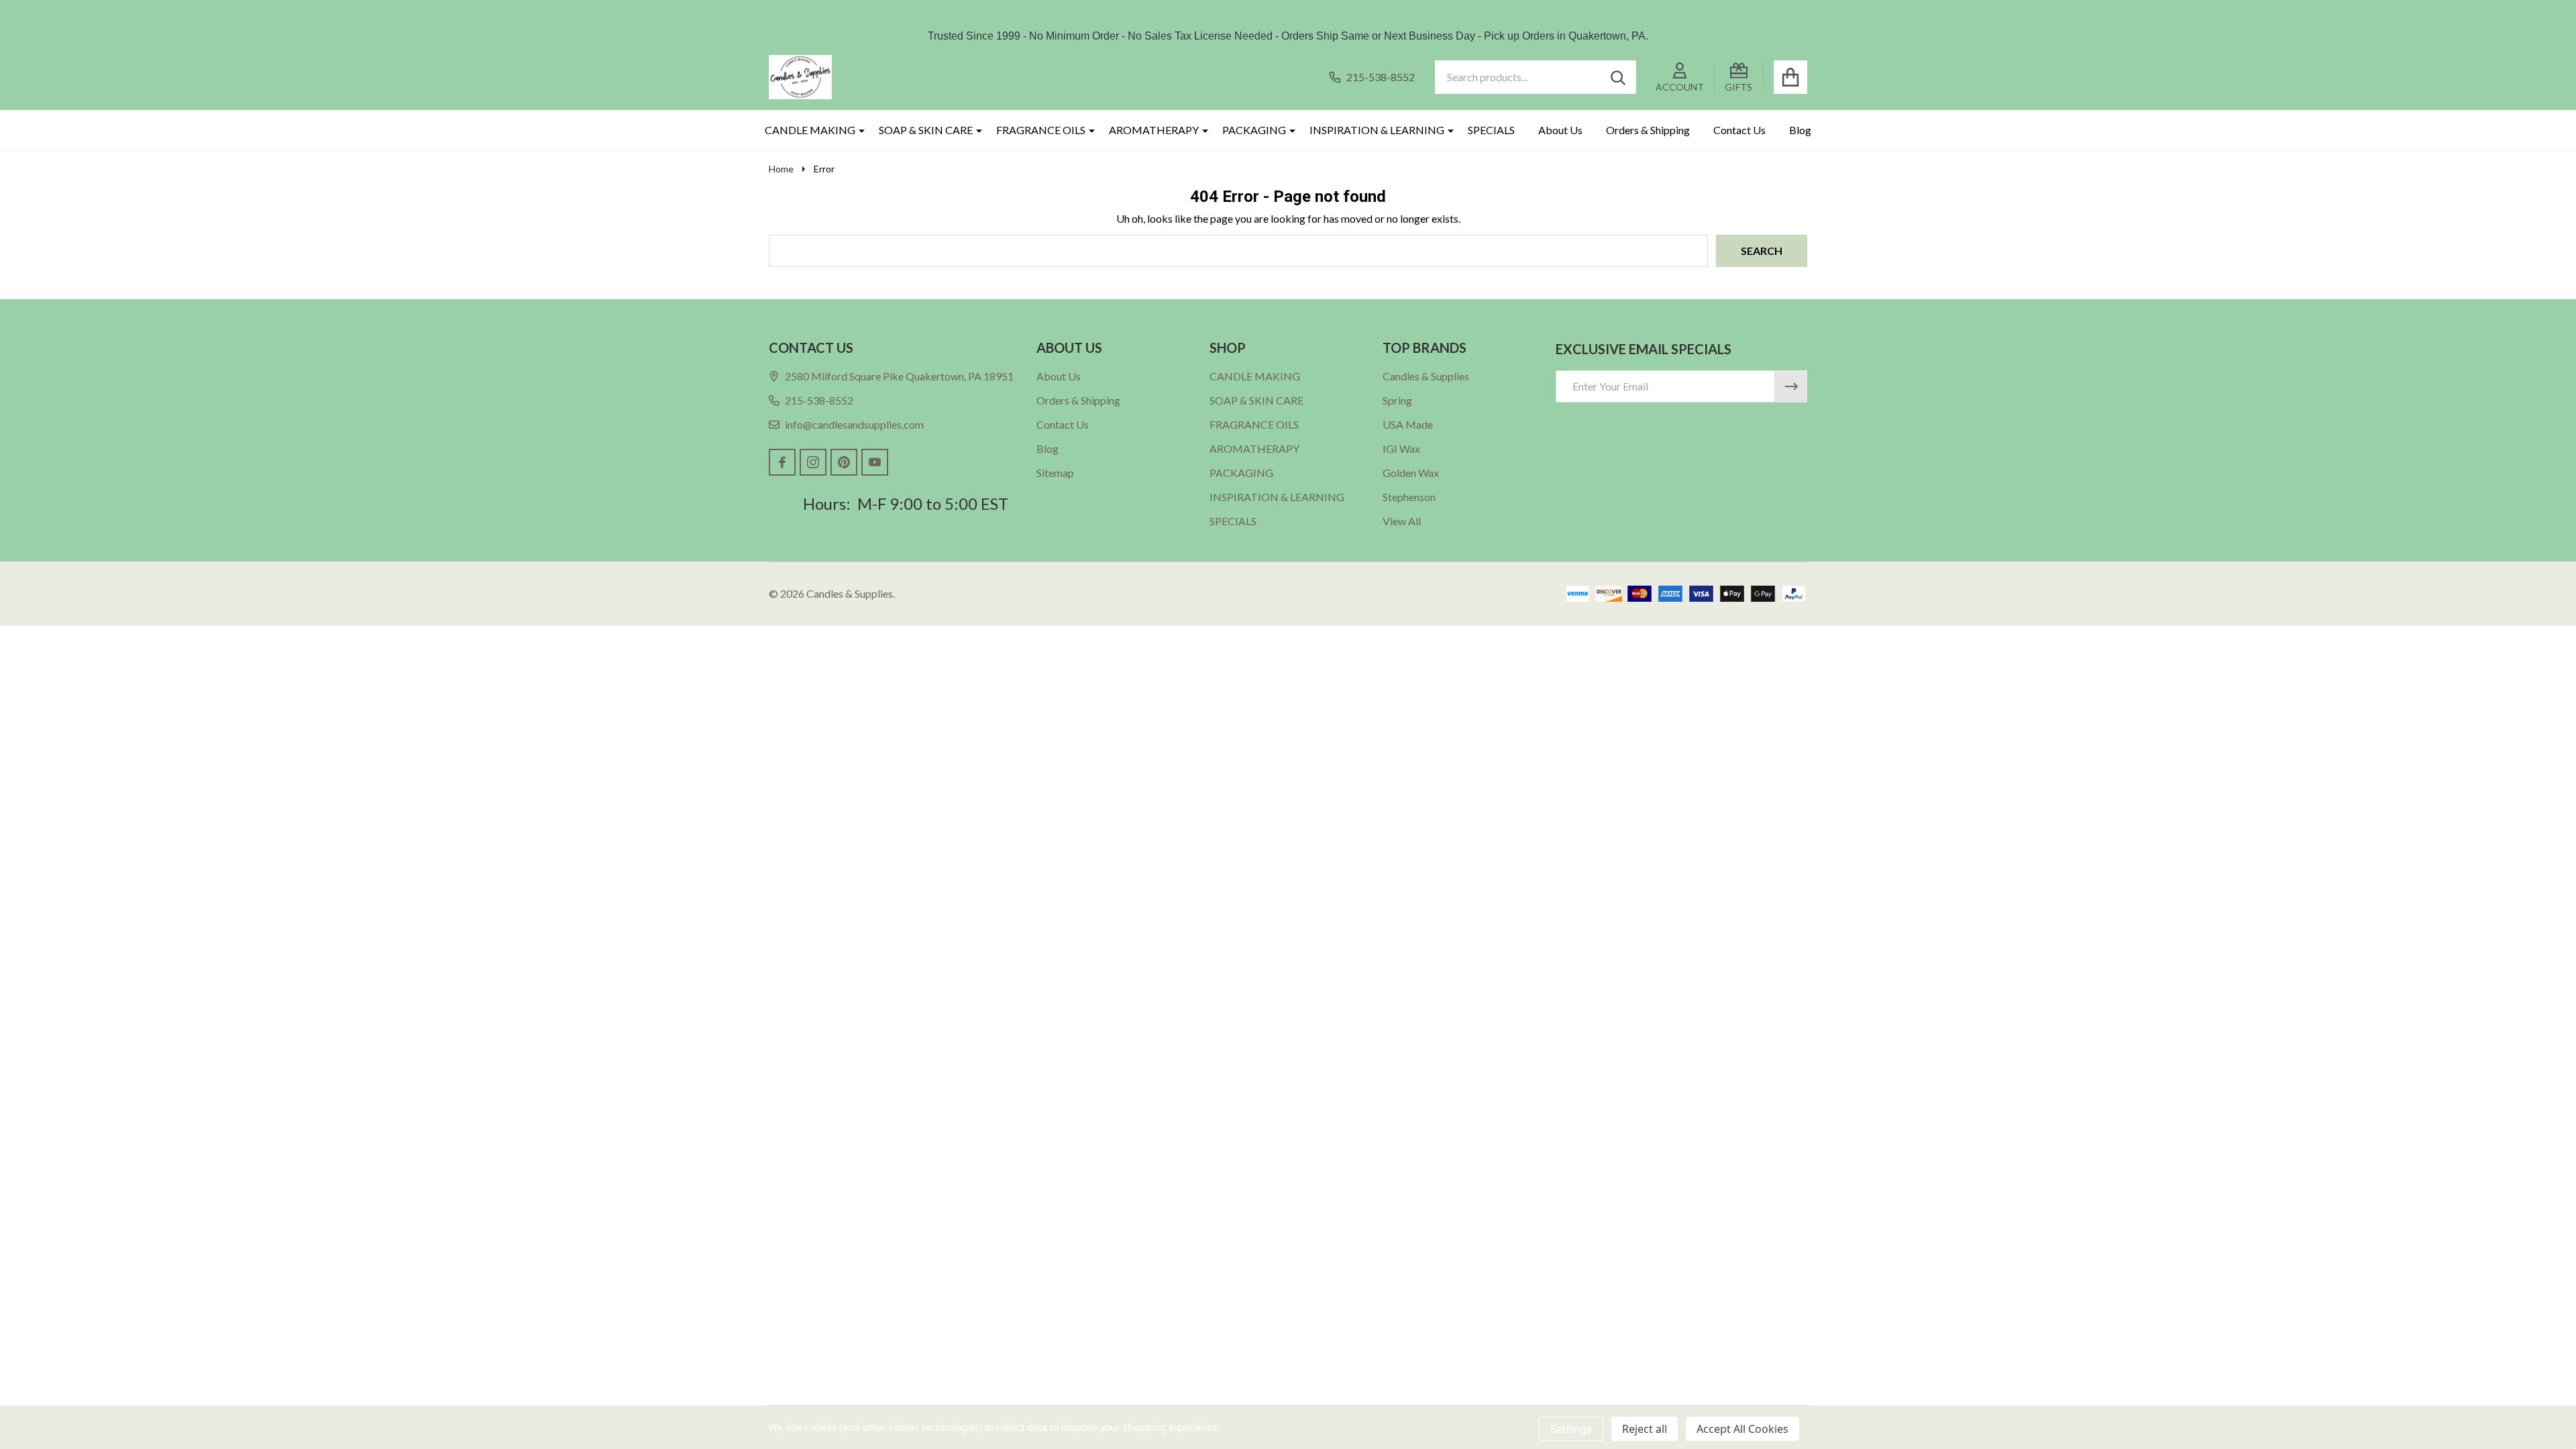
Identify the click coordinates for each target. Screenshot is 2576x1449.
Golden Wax (1411, 473)
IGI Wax (1401, 448)
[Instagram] (813, 462)
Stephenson (1409, 497)
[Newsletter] (1791, 386)
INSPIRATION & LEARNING (1377, 130)
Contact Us (1739, 130)
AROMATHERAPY (1154, 130)
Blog (1800, 130)
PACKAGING (1254, 130)
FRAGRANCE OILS (1041, 130)
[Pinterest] (844, 462)
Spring (1397, 400)
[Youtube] (875, 462)
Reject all (1645, 1429)
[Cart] (1790, 77)
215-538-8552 (819, 400)
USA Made (1408, 424)
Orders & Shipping (1648, 130)
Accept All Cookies (1742, 1429)
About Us (1560, 130)
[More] (857, 130)
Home (781, 169)
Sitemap (1055, 473)
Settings (1571, 1429)
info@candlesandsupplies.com (854, 424)
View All (1402, 521)
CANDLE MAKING (810, 130)
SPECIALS (1491, 130)
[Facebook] (782, 462)
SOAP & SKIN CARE (926, 130)
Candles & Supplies (1426, 376)
